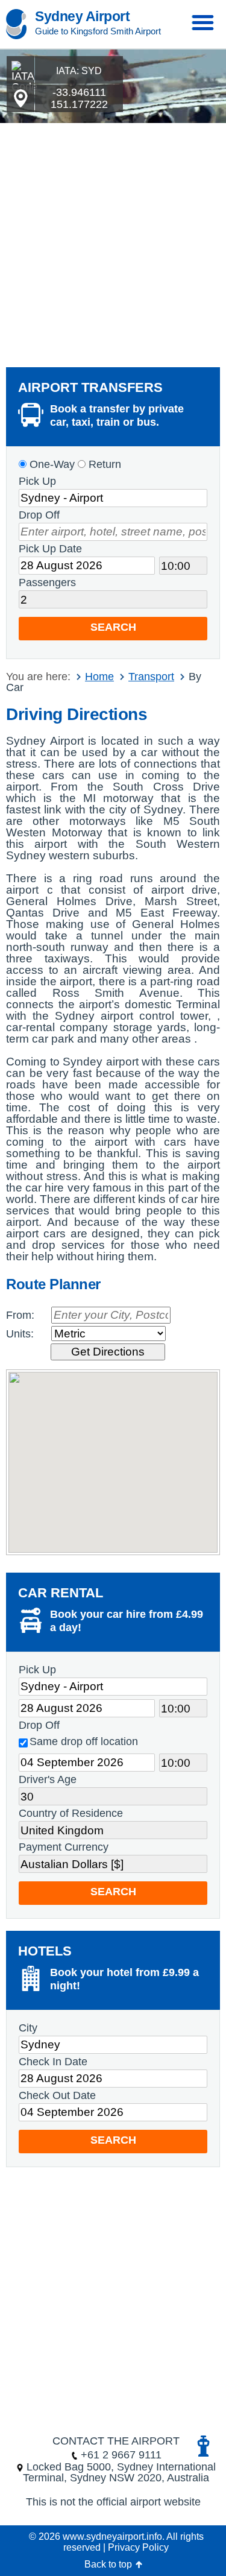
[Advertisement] (113, 242)
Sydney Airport (82, 16)
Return (103, 464)
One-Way (51, 464)
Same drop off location (84, 1741)
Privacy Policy (138, 2547)
